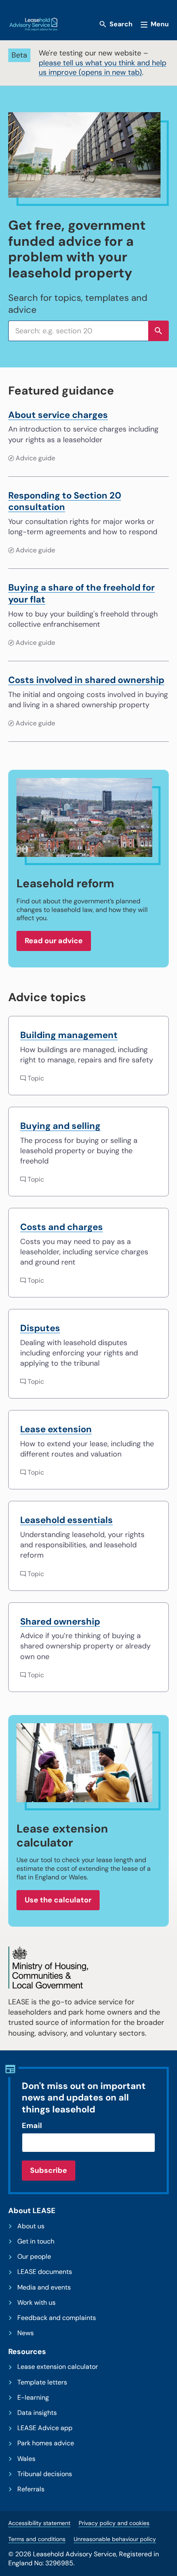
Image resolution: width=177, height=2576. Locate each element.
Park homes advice (46, 2443)
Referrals (31, 2489)
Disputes (40, 1328)
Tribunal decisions (45, 2474)
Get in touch (36, 2241)
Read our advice (54, 941)
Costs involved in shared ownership (86, 680)
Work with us (36, 2303)
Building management (69, 1035)
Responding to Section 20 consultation (65, 502)
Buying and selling (60, 1126)
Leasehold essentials (66, 1520)
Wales (26, 2459)
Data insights (37, 2413)
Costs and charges (62, 1227)
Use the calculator (58, 1900)
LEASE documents (45, 2272)
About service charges (58, 415)
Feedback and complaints (57, 2318)
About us (31, 2226)
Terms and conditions (37, 2539)
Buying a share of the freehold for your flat (82, 594)
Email (32, 2126)
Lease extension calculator (58, 2367)
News (26, 2333)
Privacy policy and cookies (114, 2523)
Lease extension (56, 1429)
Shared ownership (60, 1622)
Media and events (44, 2287)
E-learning (33, 2398)
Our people (34, 2257)
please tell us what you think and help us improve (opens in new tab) (102, 68)
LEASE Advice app (45, 2428)
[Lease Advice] (33, 24)
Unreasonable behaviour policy (115, 2539)
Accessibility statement (39, 2523)
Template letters (42, 2382)
